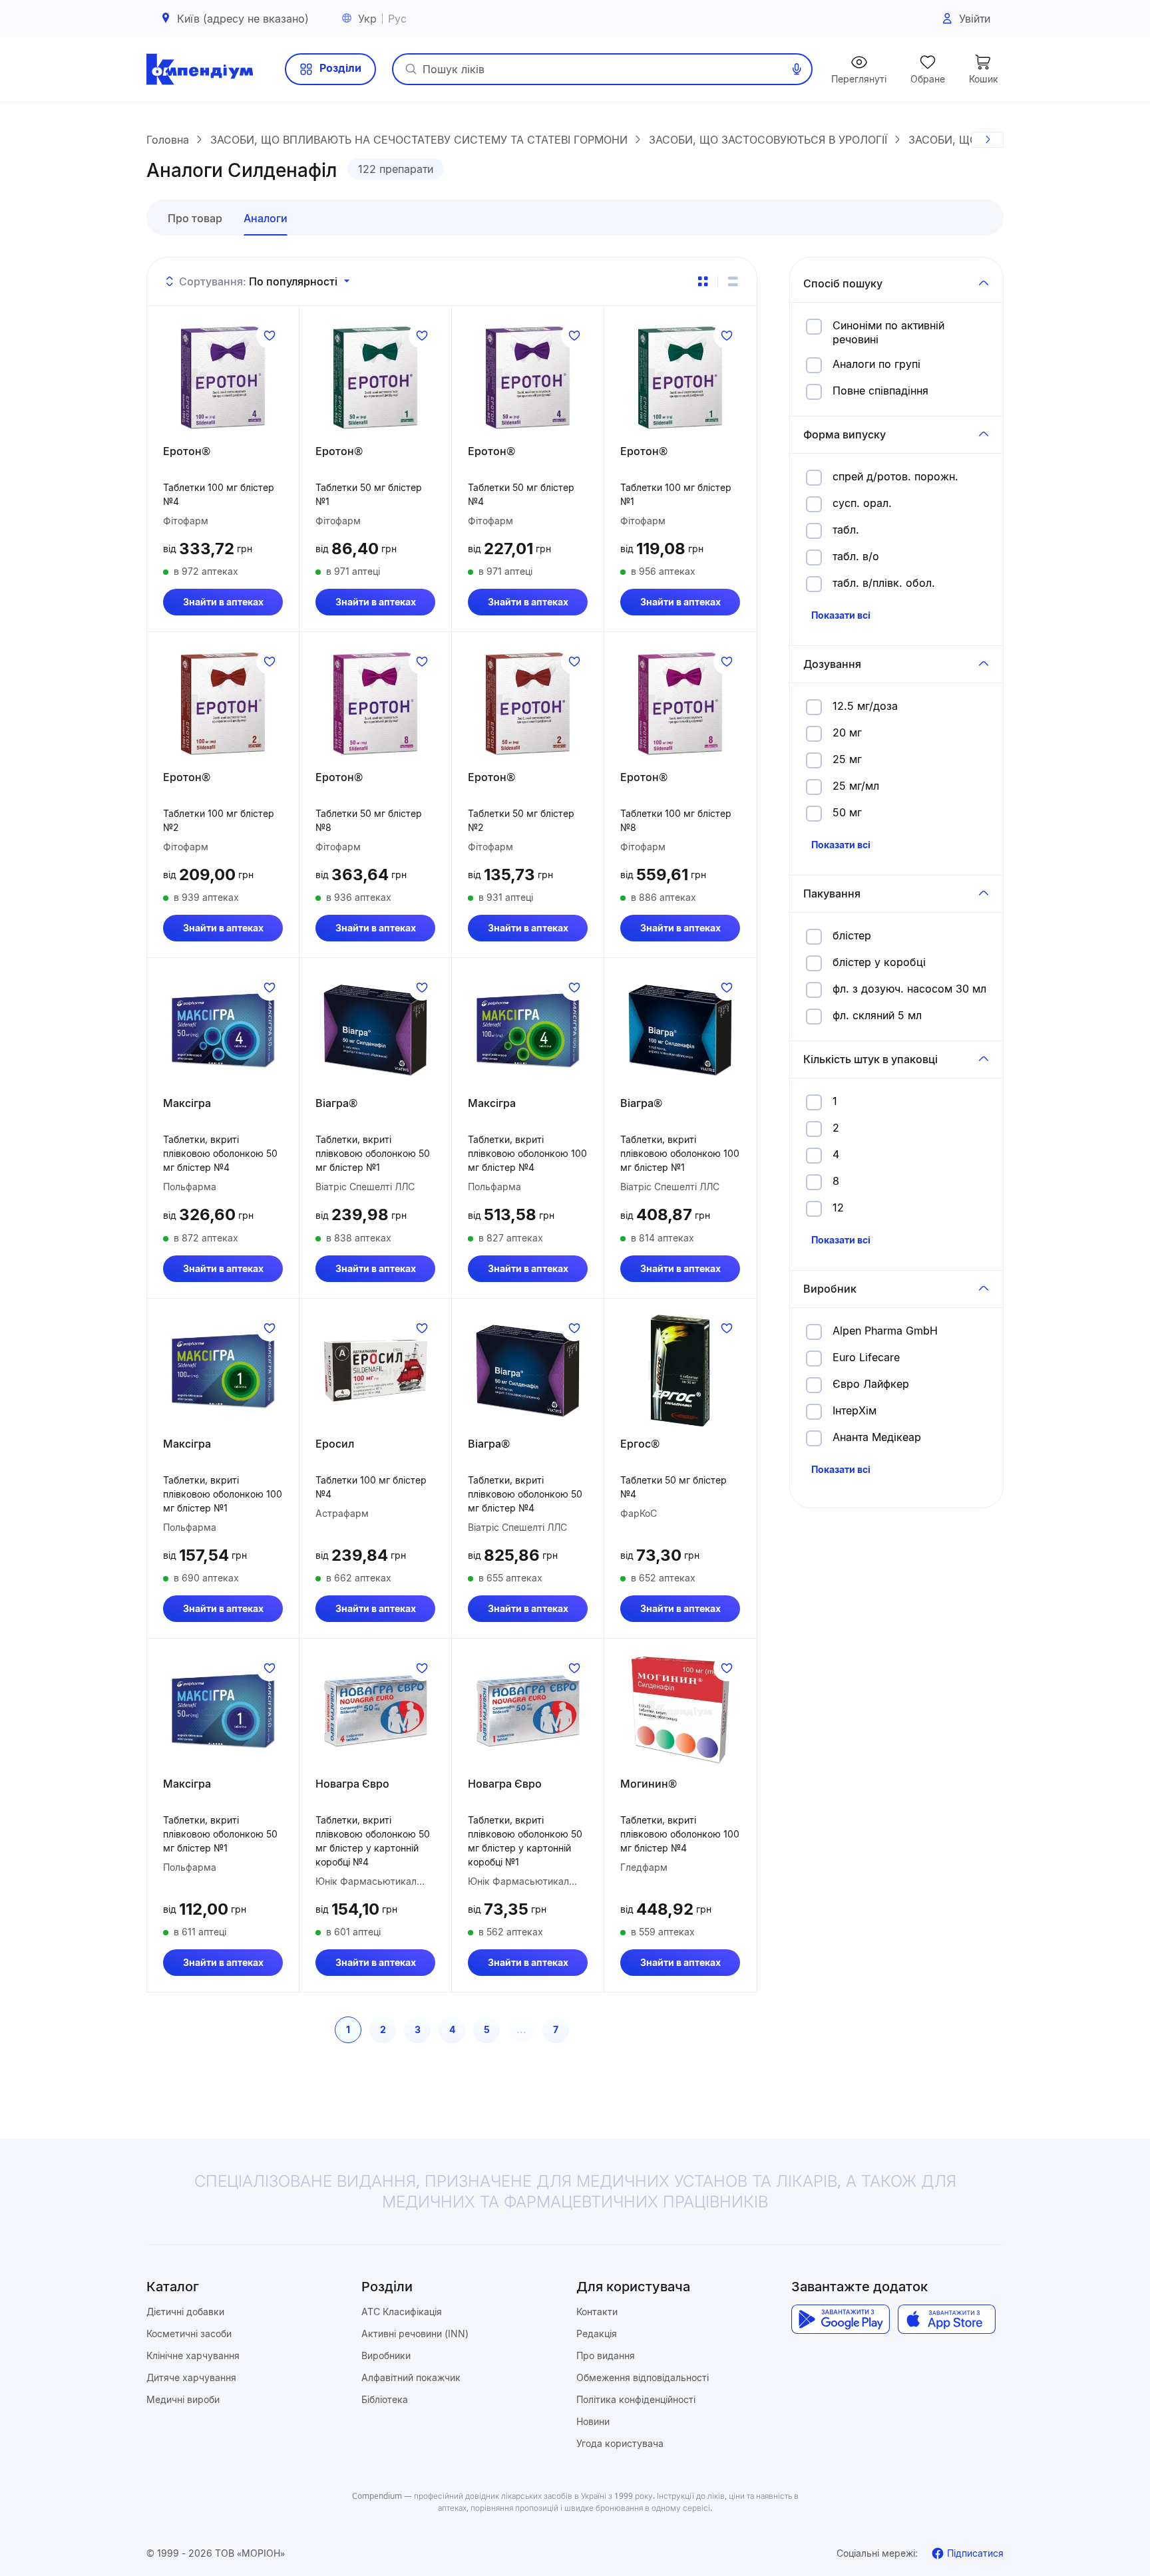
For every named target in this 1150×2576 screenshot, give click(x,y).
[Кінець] (988, 140)
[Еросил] (375, 1370)
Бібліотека (385, 2399)
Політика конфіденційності (636, 2399)
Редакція (597, 2334)
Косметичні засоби (189, 2334)
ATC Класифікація (402, 2312)
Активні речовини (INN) (415, 2334)
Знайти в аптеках (223, 602)
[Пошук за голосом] (797, 69)
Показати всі (841, 615)
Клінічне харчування (193, 2355)
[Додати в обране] (270, 335)
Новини (593, 2421)
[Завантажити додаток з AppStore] (947, 2319)
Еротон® (187, 451)
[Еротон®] (223, 378)
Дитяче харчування (191, 2377)
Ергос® (640, 1444)
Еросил (335, 1444)
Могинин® (649, 1784)
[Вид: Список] (733, 281)
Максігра (187, 1103)
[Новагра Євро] (375, 1710)
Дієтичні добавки (185, 2312)
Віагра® (336, 1103)
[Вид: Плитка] (703, 281)
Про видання (606, 2355)
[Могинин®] (680, 1710)
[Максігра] (223, 1030)
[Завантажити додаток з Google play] (840, 2319)
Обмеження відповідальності (643, 2377)
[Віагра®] (375, 1030)
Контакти (597, 2312)
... (521, 2029)
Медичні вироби (183, 2399)
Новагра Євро (352, 1784)
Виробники (386, 2355)
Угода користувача (620, 2443)
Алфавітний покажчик (411, 2377)
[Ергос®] (680, 1370)
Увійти (975, 19)
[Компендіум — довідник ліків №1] (200, 69)
